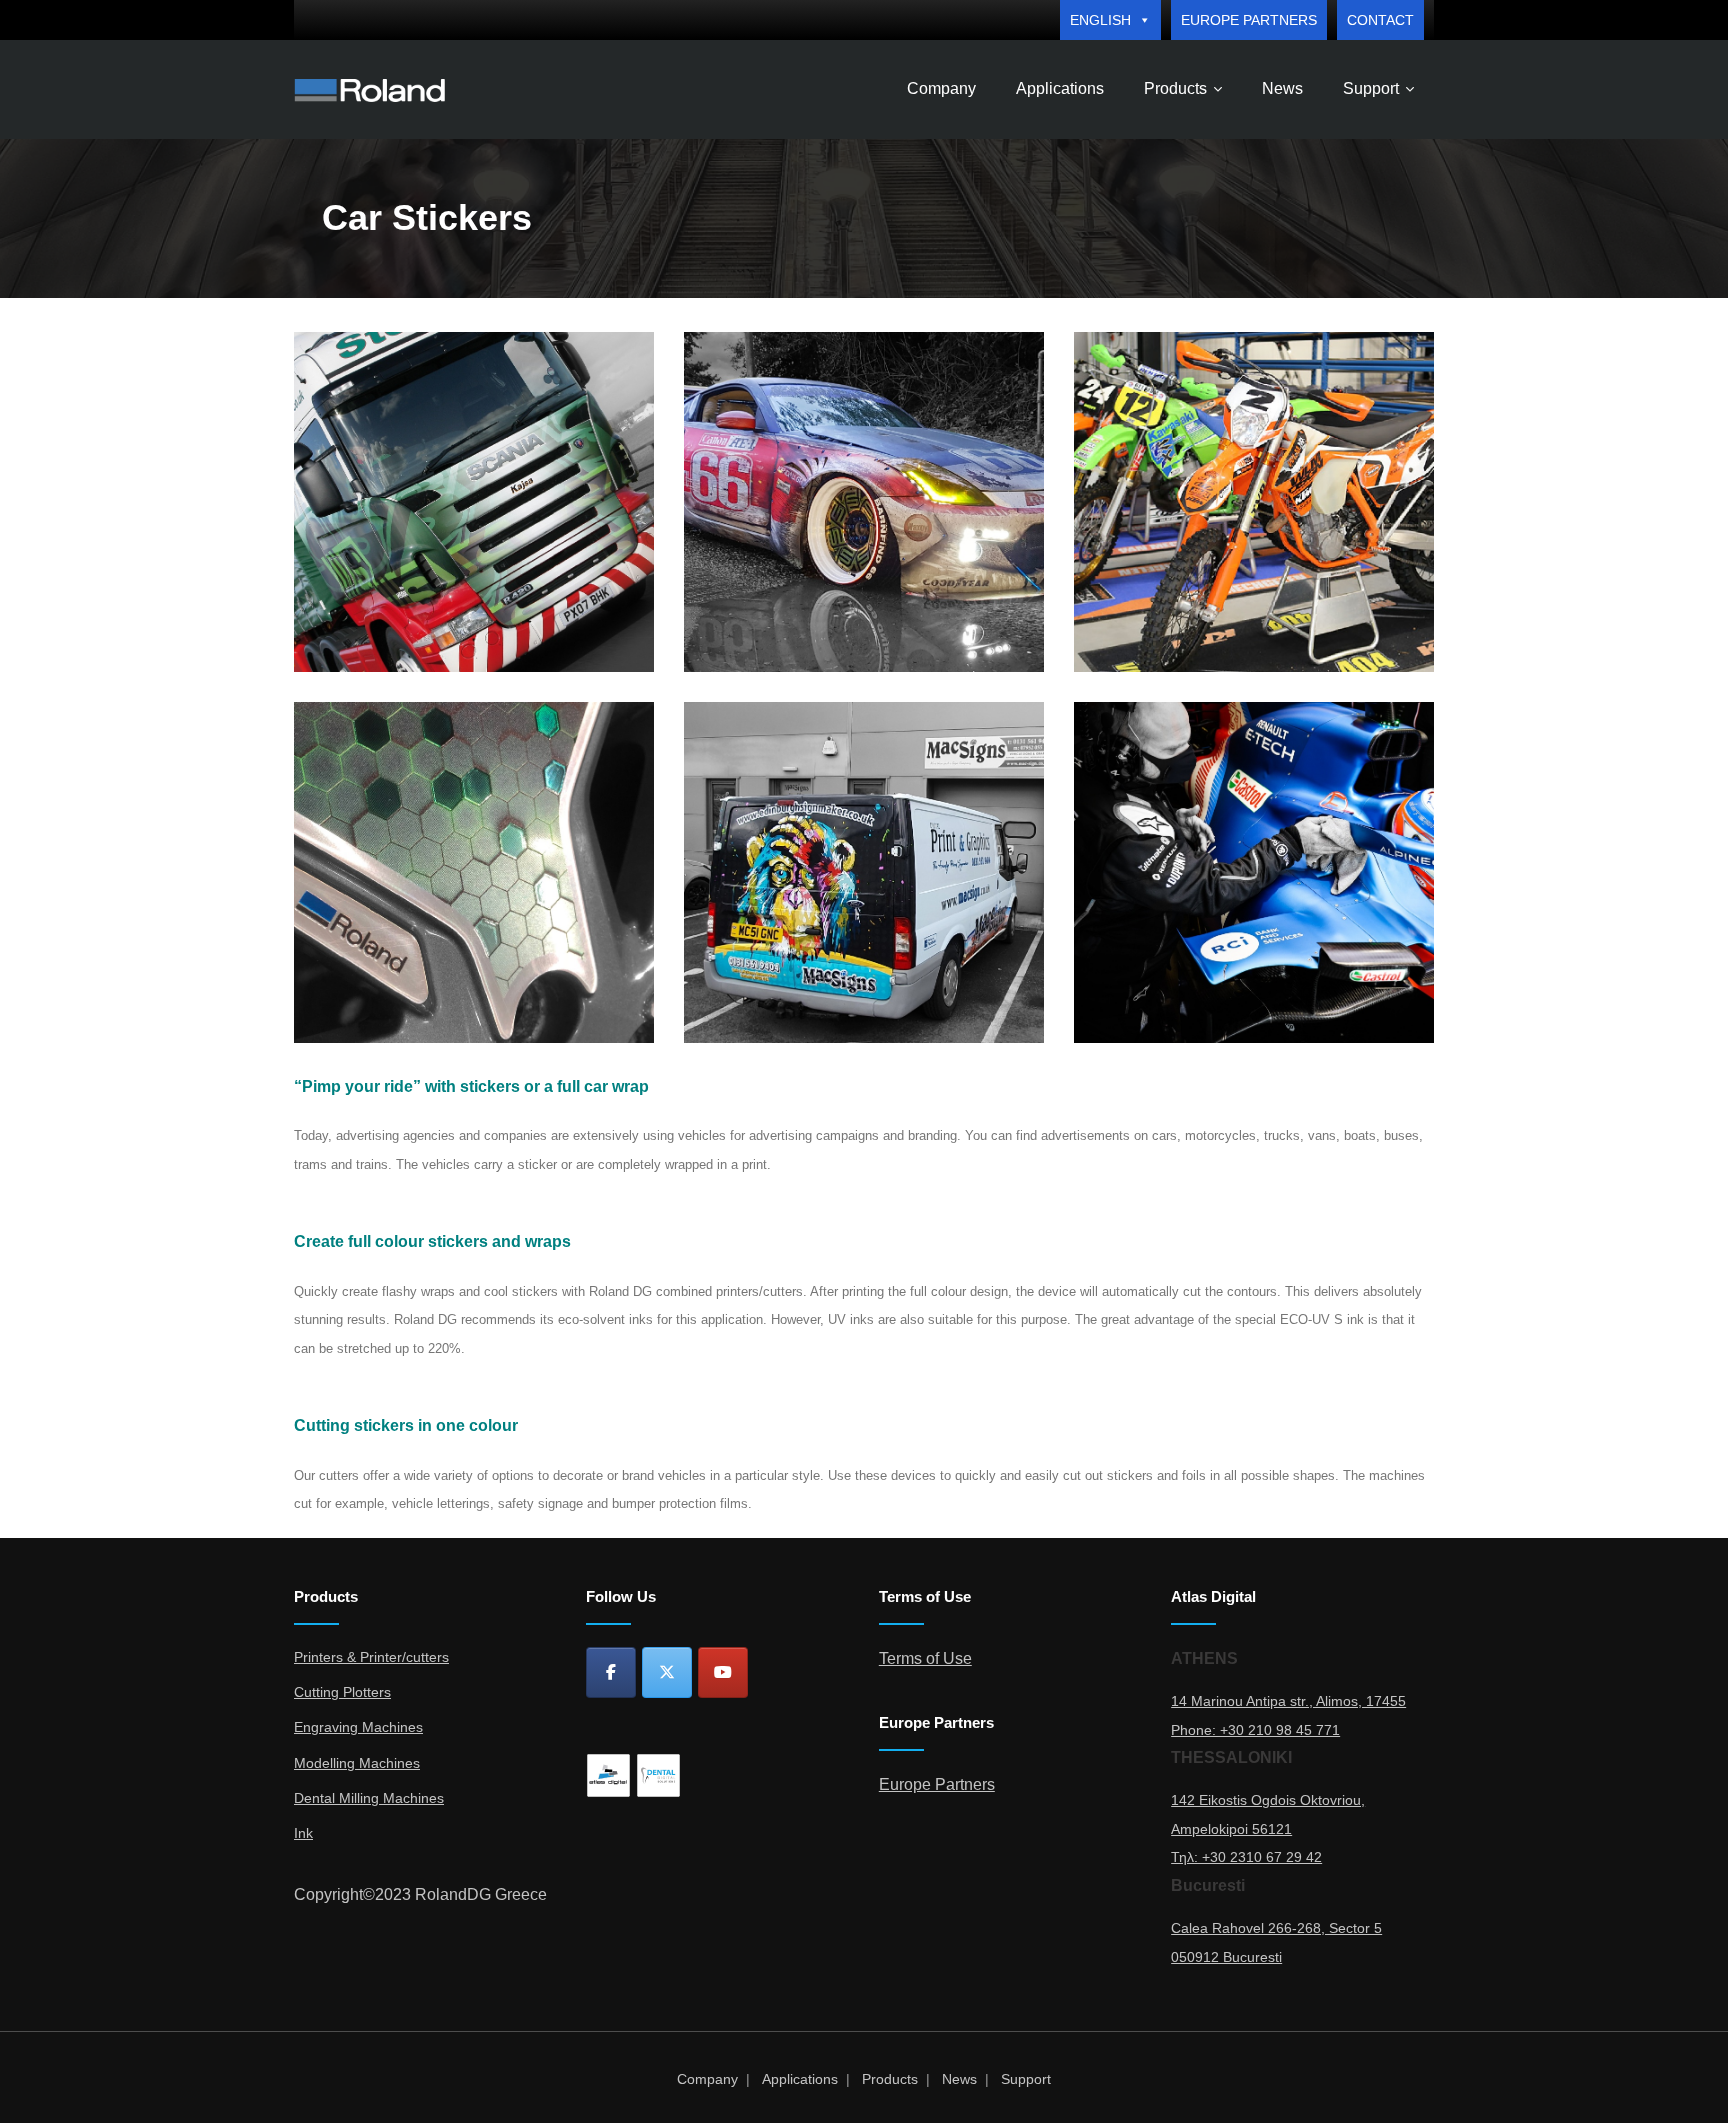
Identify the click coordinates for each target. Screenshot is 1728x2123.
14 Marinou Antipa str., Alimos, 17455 (1288, 1701)
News (959, 2079)
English (1100, 20)
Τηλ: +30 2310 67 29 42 (1246, 1857)
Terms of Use (925, 1658)
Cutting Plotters (342, 1692)
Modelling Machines (357, 1763)
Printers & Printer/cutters (371, 1657)
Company (707, 2079)
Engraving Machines (358, 1727)
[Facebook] (611, 1672)
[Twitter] (667, 1672)
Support (1026, 2079)
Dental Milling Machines (369, 1798)
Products (890, 2079)
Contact (1380, 20)
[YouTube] (723, 1672)
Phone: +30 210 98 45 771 (1255, 1730)
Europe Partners (1249, 20)
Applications (800, 2079)
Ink (303, 1833)
